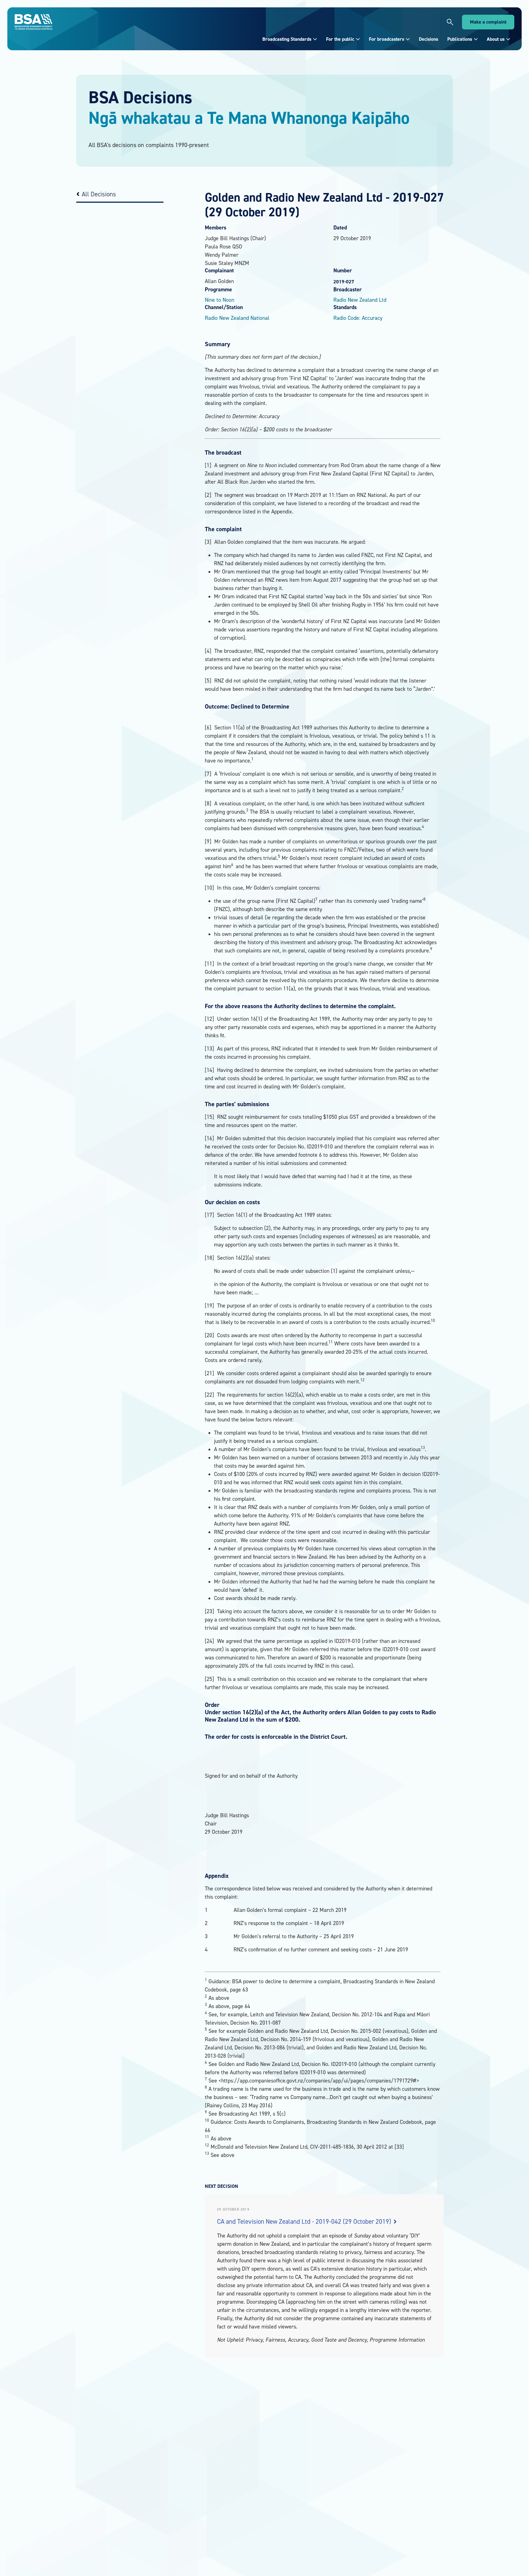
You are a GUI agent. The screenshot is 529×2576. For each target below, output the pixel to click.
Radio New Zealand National (237, 318)
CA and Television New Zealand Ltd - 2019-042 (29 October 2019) (305, 2221)
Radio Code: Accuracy (358, 318)
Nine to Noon (219, 300)
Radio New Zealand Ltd (360, 300)
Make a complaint (488, 22)
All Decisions (99, 194)
